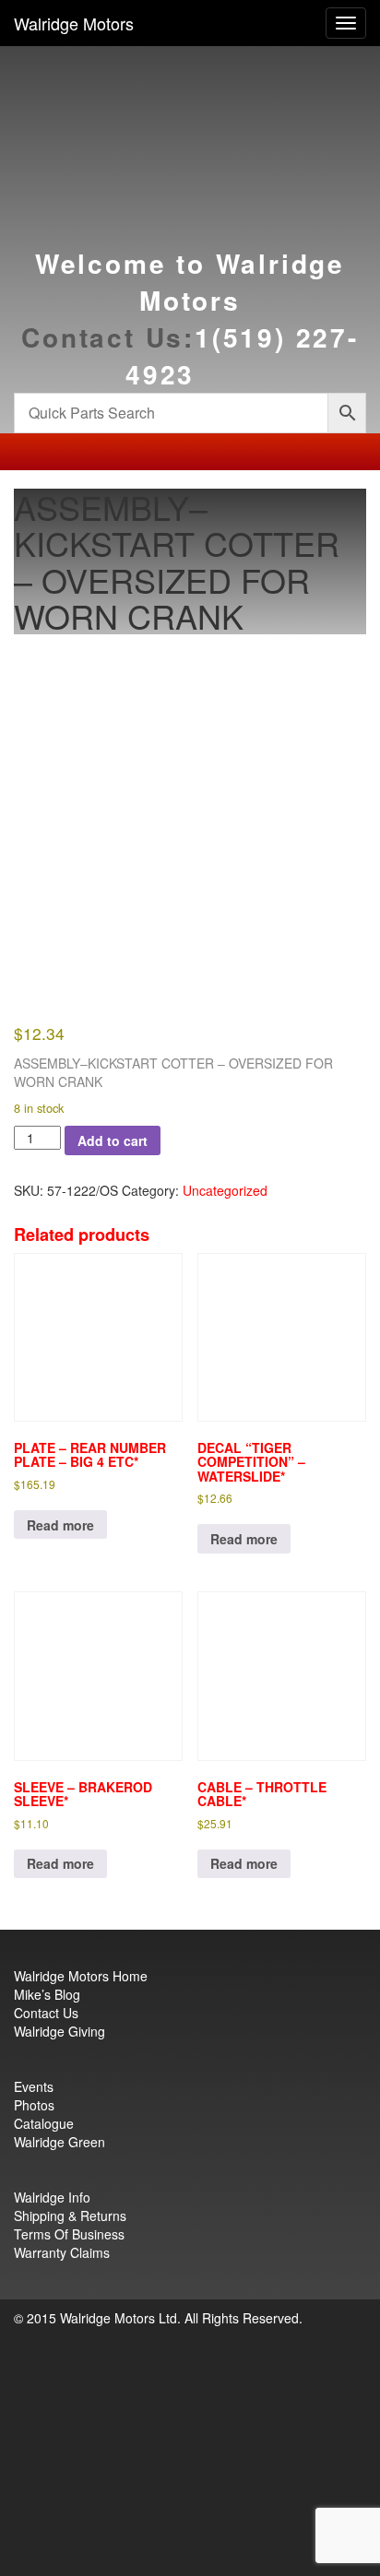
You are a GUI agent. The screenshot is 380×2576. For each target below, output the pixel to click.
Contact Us (46, 2013)
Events (34, 2086)
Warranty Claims (62, 2252)
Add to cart (113, 1140)
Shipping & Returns (70, 2216)
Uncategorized (225, 1190)
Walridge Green (59, 2142)
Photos (34, 2105)
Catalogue (44, 2123)
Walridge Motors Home (81, 1976)
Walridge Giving (59, 2031)
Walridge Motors (74, 23)
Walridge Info (52, 2197)
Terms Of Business (69, 2234)
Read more (60, 1525)
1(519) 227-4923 (242, 355)
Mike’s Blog (47, 1994)
